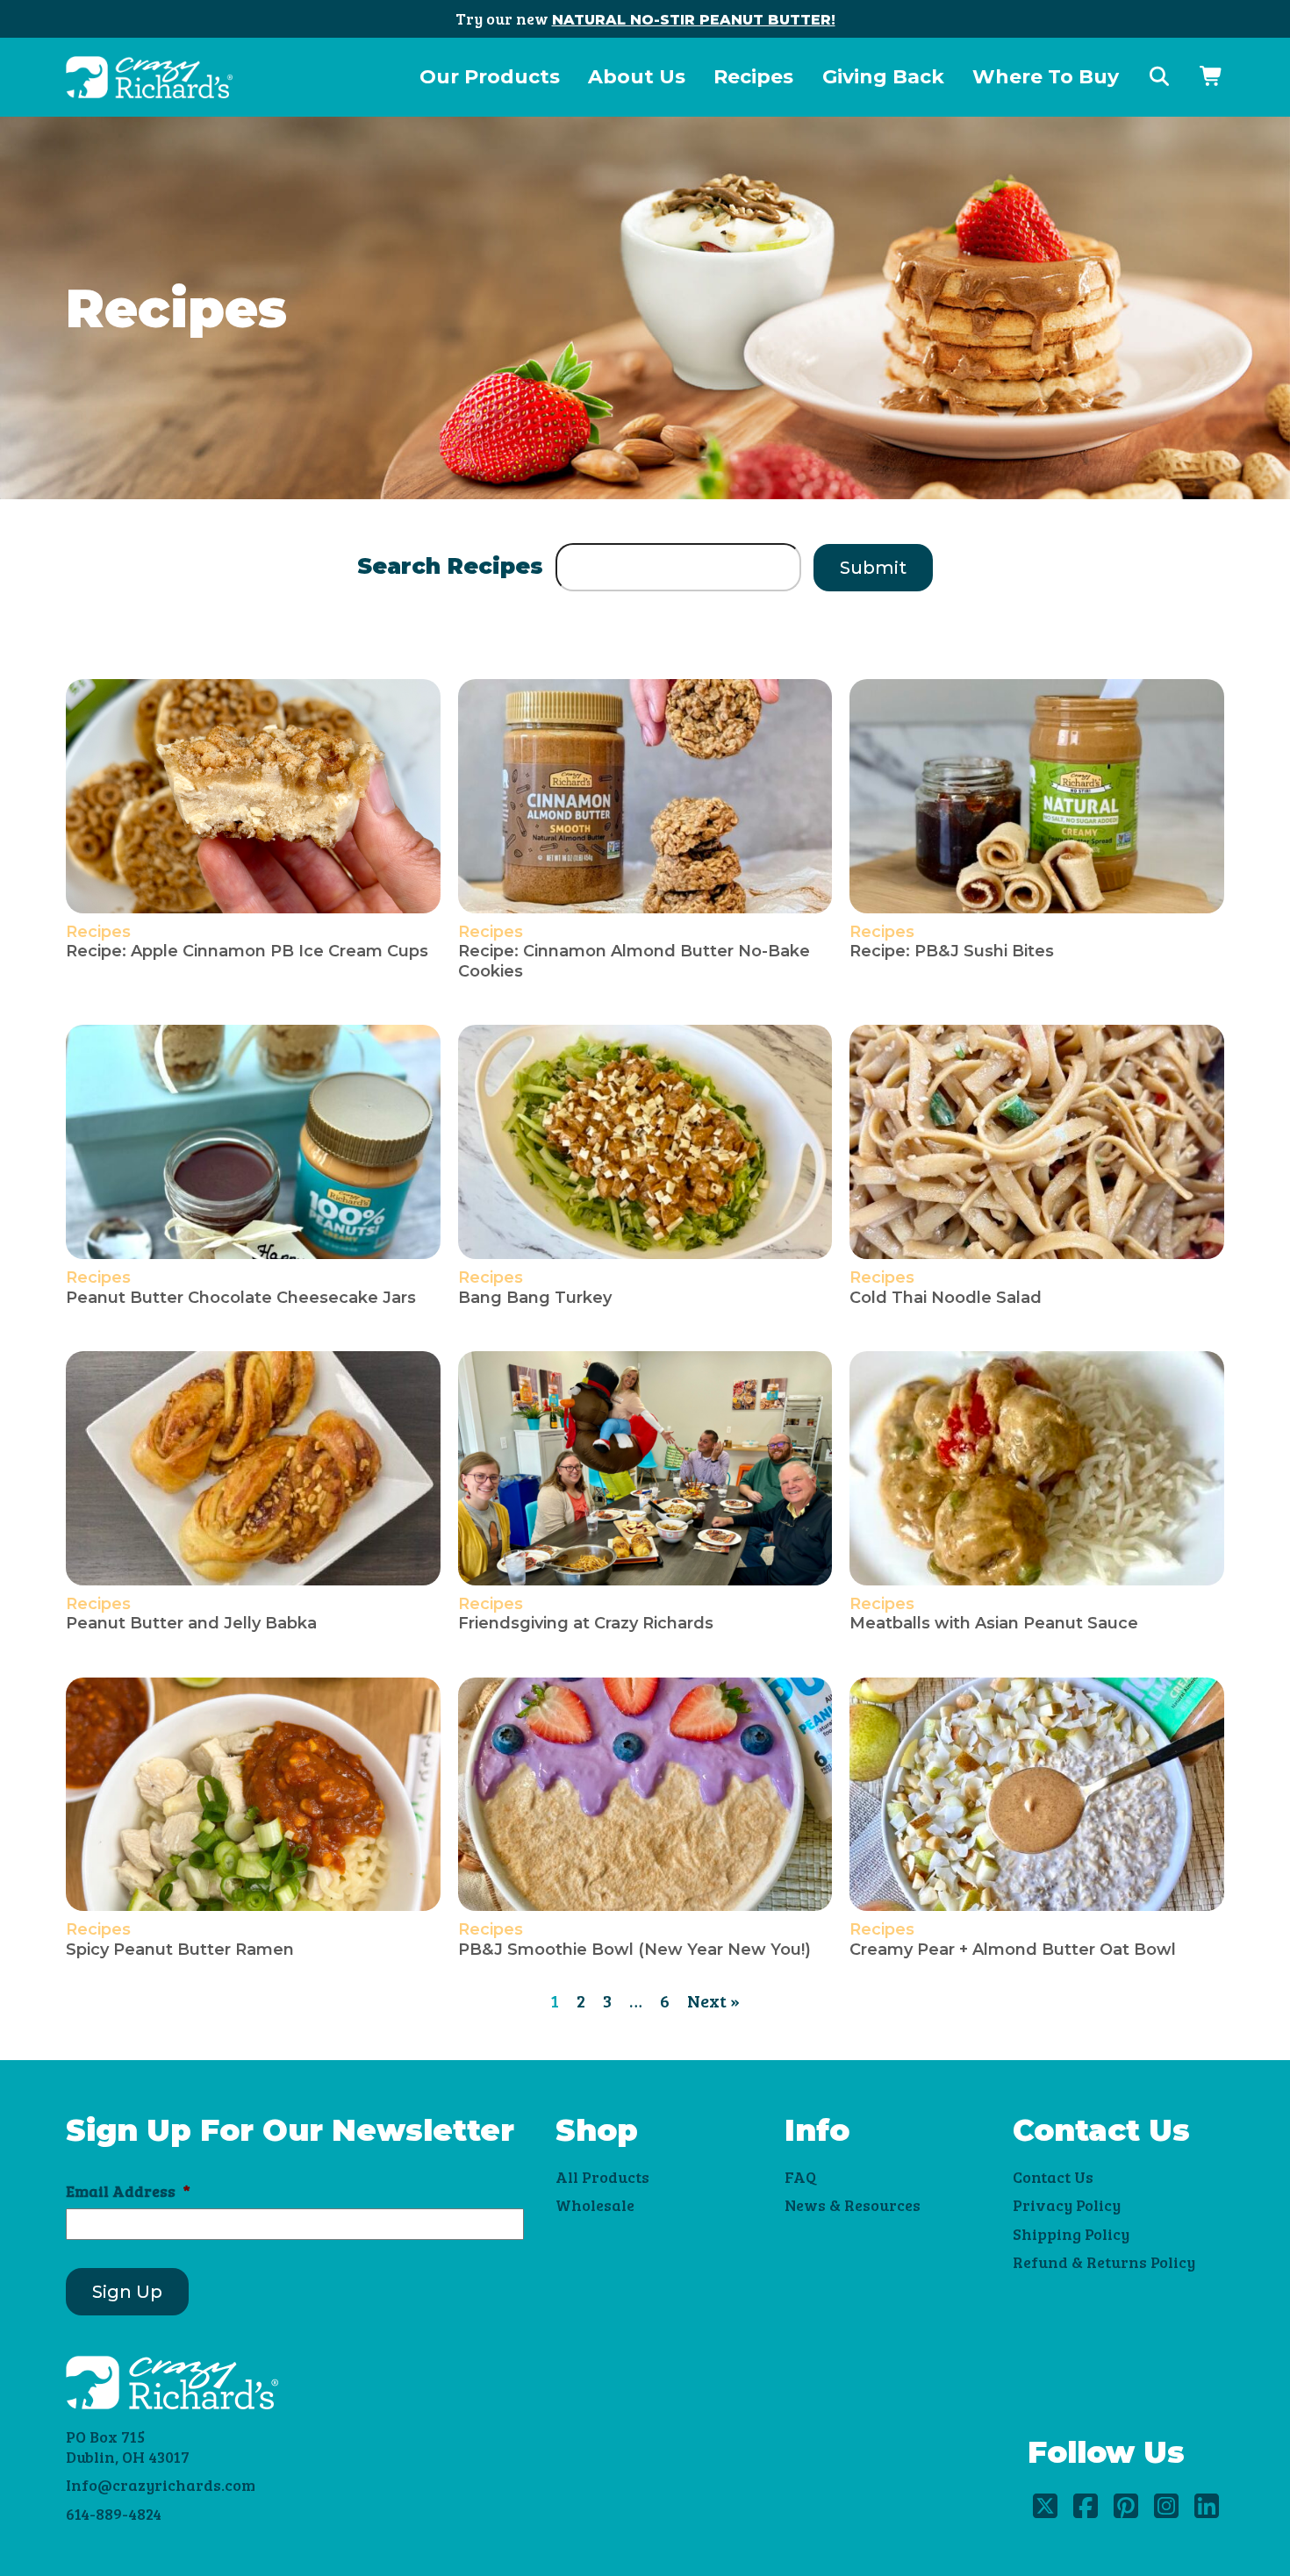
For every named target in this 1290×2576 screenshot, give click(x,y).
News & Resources (853, 2205)
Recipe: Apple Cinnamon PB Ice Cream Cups (247, 951)
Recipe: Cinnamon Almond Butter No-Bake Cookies (634, 961)
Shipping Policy (1071, 2234)
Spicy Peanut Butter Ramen (180, 1950)
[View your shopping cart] (1212, 77)
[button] (1159, 77)
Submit (873, 568)
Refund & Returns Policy (1104, 2262)
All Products (602, 2177)
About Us (637, 77)
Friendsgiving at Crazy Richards (586, 1623)
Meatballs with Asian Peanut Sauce (994, 1623)
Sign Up (127, 2292)
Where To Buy (1046, 77)
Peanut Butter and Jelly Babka (191, 1623)
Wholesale (595, 2205)
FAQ (800, 2177)
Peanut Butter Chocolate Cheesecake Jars (241, 1298)
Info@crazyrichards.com (161, 2485)
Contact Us (1053, 2177)
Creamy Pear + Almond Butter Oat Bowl (1013, 1950)
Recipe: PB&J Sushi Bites (952, 951)
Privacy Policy (1067, 2205)
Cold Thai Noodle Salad (946, 1298)
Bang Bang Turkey (535, 1298)
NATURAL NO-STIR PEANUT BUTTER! (694, 20)
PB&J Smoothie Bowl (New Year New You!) (634, 1950)
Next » (713, 2000)
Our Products (490, 77)
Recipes (753, 77)
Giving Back (883, 77)
